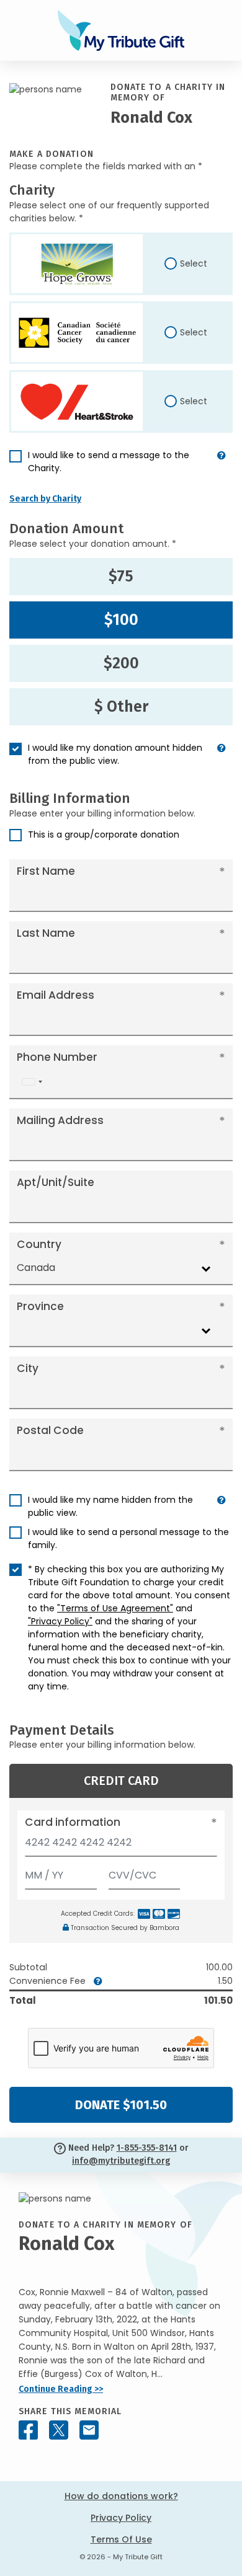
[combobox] (32, 1082)
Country (39, 1244)
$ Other (121, 707)
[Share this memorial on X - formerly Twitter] (59, 2430)
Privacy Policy (121, 2518)
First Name (46, 871)
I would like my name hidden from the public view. (110, 1506)
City (28, 1368)
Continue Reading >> (61, 2389)
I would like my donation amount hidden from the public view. (115, 754)
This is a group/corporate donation (104, 834)
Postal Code (50, 1430)
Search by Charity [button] (45, 499)
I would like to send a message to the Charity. (109, 462)
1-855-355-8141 (147, 2148)
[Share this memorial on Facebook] (28, 2430)
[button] (222, 467)
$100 (121, 620)
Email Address (56, 995)
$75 (121, 577)
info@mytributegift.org (121, 2161)
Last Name (46, 933)
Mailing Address (60, 1120)
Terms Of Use (121, 2539)
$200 (121, 663)
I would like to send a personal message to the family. (128, 1538)
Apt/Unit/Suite (56, 1182)
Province (40, 1306)
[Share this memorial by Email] (89, 2430)
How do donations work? (121, 2496)
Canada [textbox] (36, 1268)
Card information (73, 1822)
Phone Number (57, 1057)
